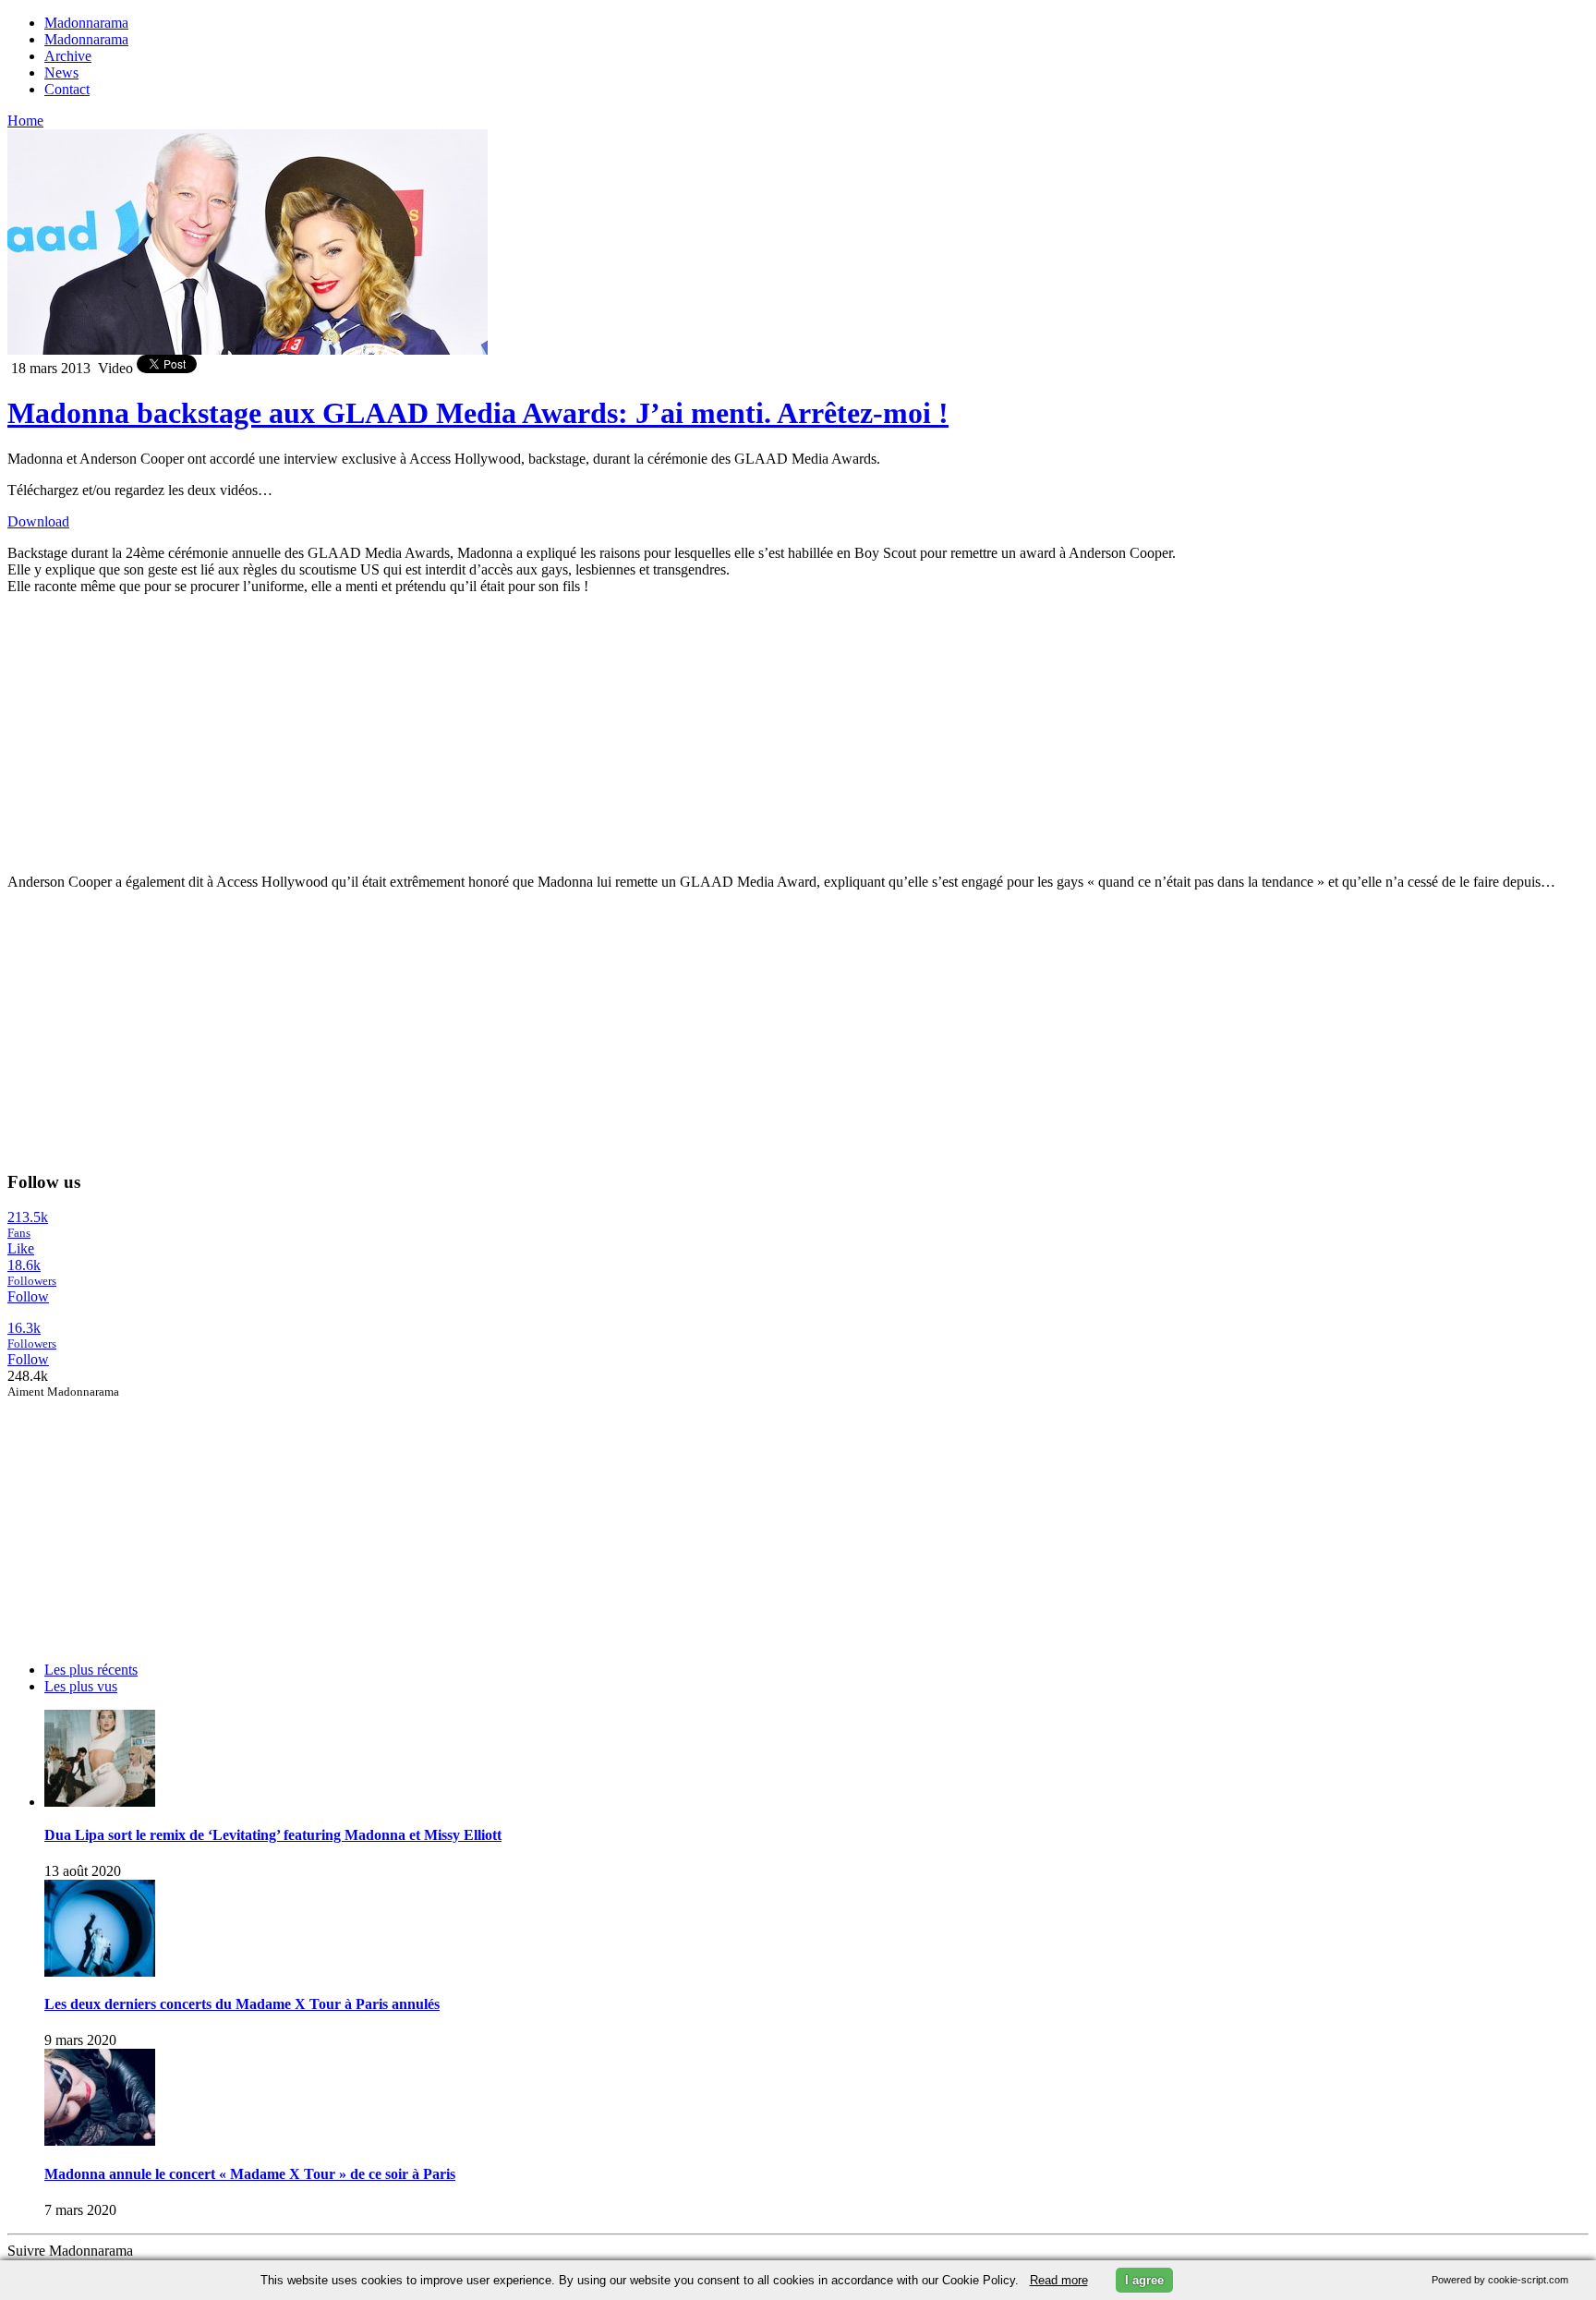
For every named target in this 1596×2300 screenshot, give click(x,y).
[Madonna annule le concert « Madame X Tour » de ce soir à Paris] (100, 2141)
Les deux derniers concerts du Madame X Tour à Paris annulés (242, 2004)
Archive (68, 56)
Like (21, 1248)
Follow (28, 1296)
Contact (67, 89)
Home (25, 121)
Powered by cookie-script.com (1500, 2280)
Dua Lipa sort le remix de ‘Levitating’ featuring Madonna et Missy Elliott (273, 1835)
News (61, 73)
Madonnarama (86, 23)
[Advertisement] (146, 1515)
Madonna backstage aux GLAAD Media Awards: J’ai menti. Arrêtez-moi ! (478, 413)
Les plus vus (81, 1686)
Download (38, 521)
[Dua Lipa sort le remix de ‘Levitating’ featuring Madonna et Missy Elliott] (100, 1802)
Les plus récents (91, 1670)
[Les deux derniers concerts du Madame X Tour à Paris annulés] (100, 1972)
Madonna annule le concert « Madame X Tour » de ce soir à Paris (250, 2174)
